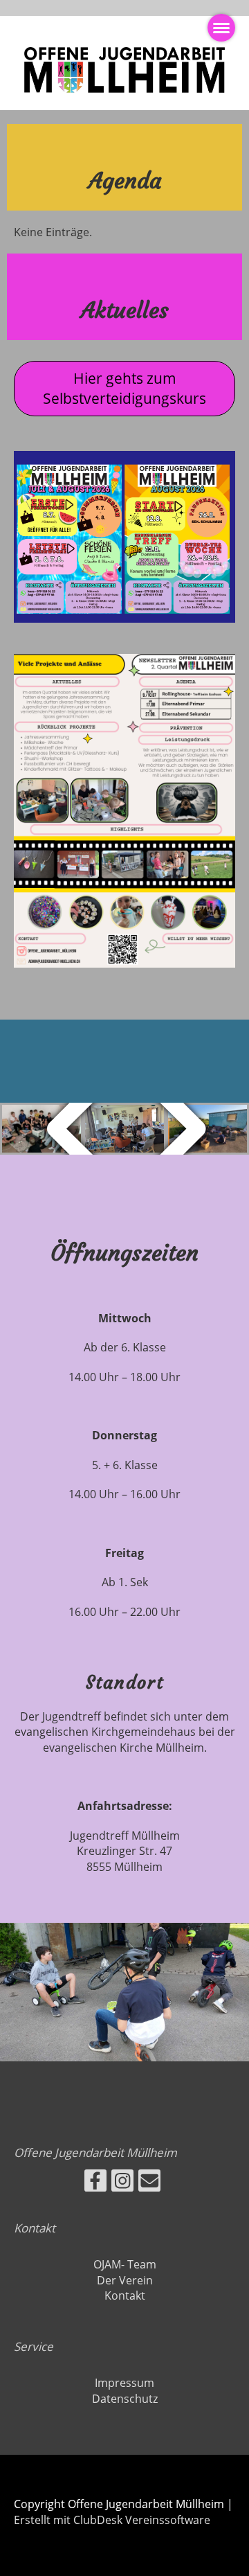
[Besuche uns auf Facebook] (95, 2183)
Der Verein (125, 2280)
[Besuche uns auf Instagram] (122, 2183)
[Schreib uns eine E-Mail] (149, 2183)
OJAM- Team (125, 2264)
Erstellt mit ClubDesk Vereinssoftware (112, 2520)
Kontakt (125, 2295)
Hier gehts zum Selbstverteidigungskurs (124, 388)
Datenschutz (125, 2399)
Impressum (124, 2383)
